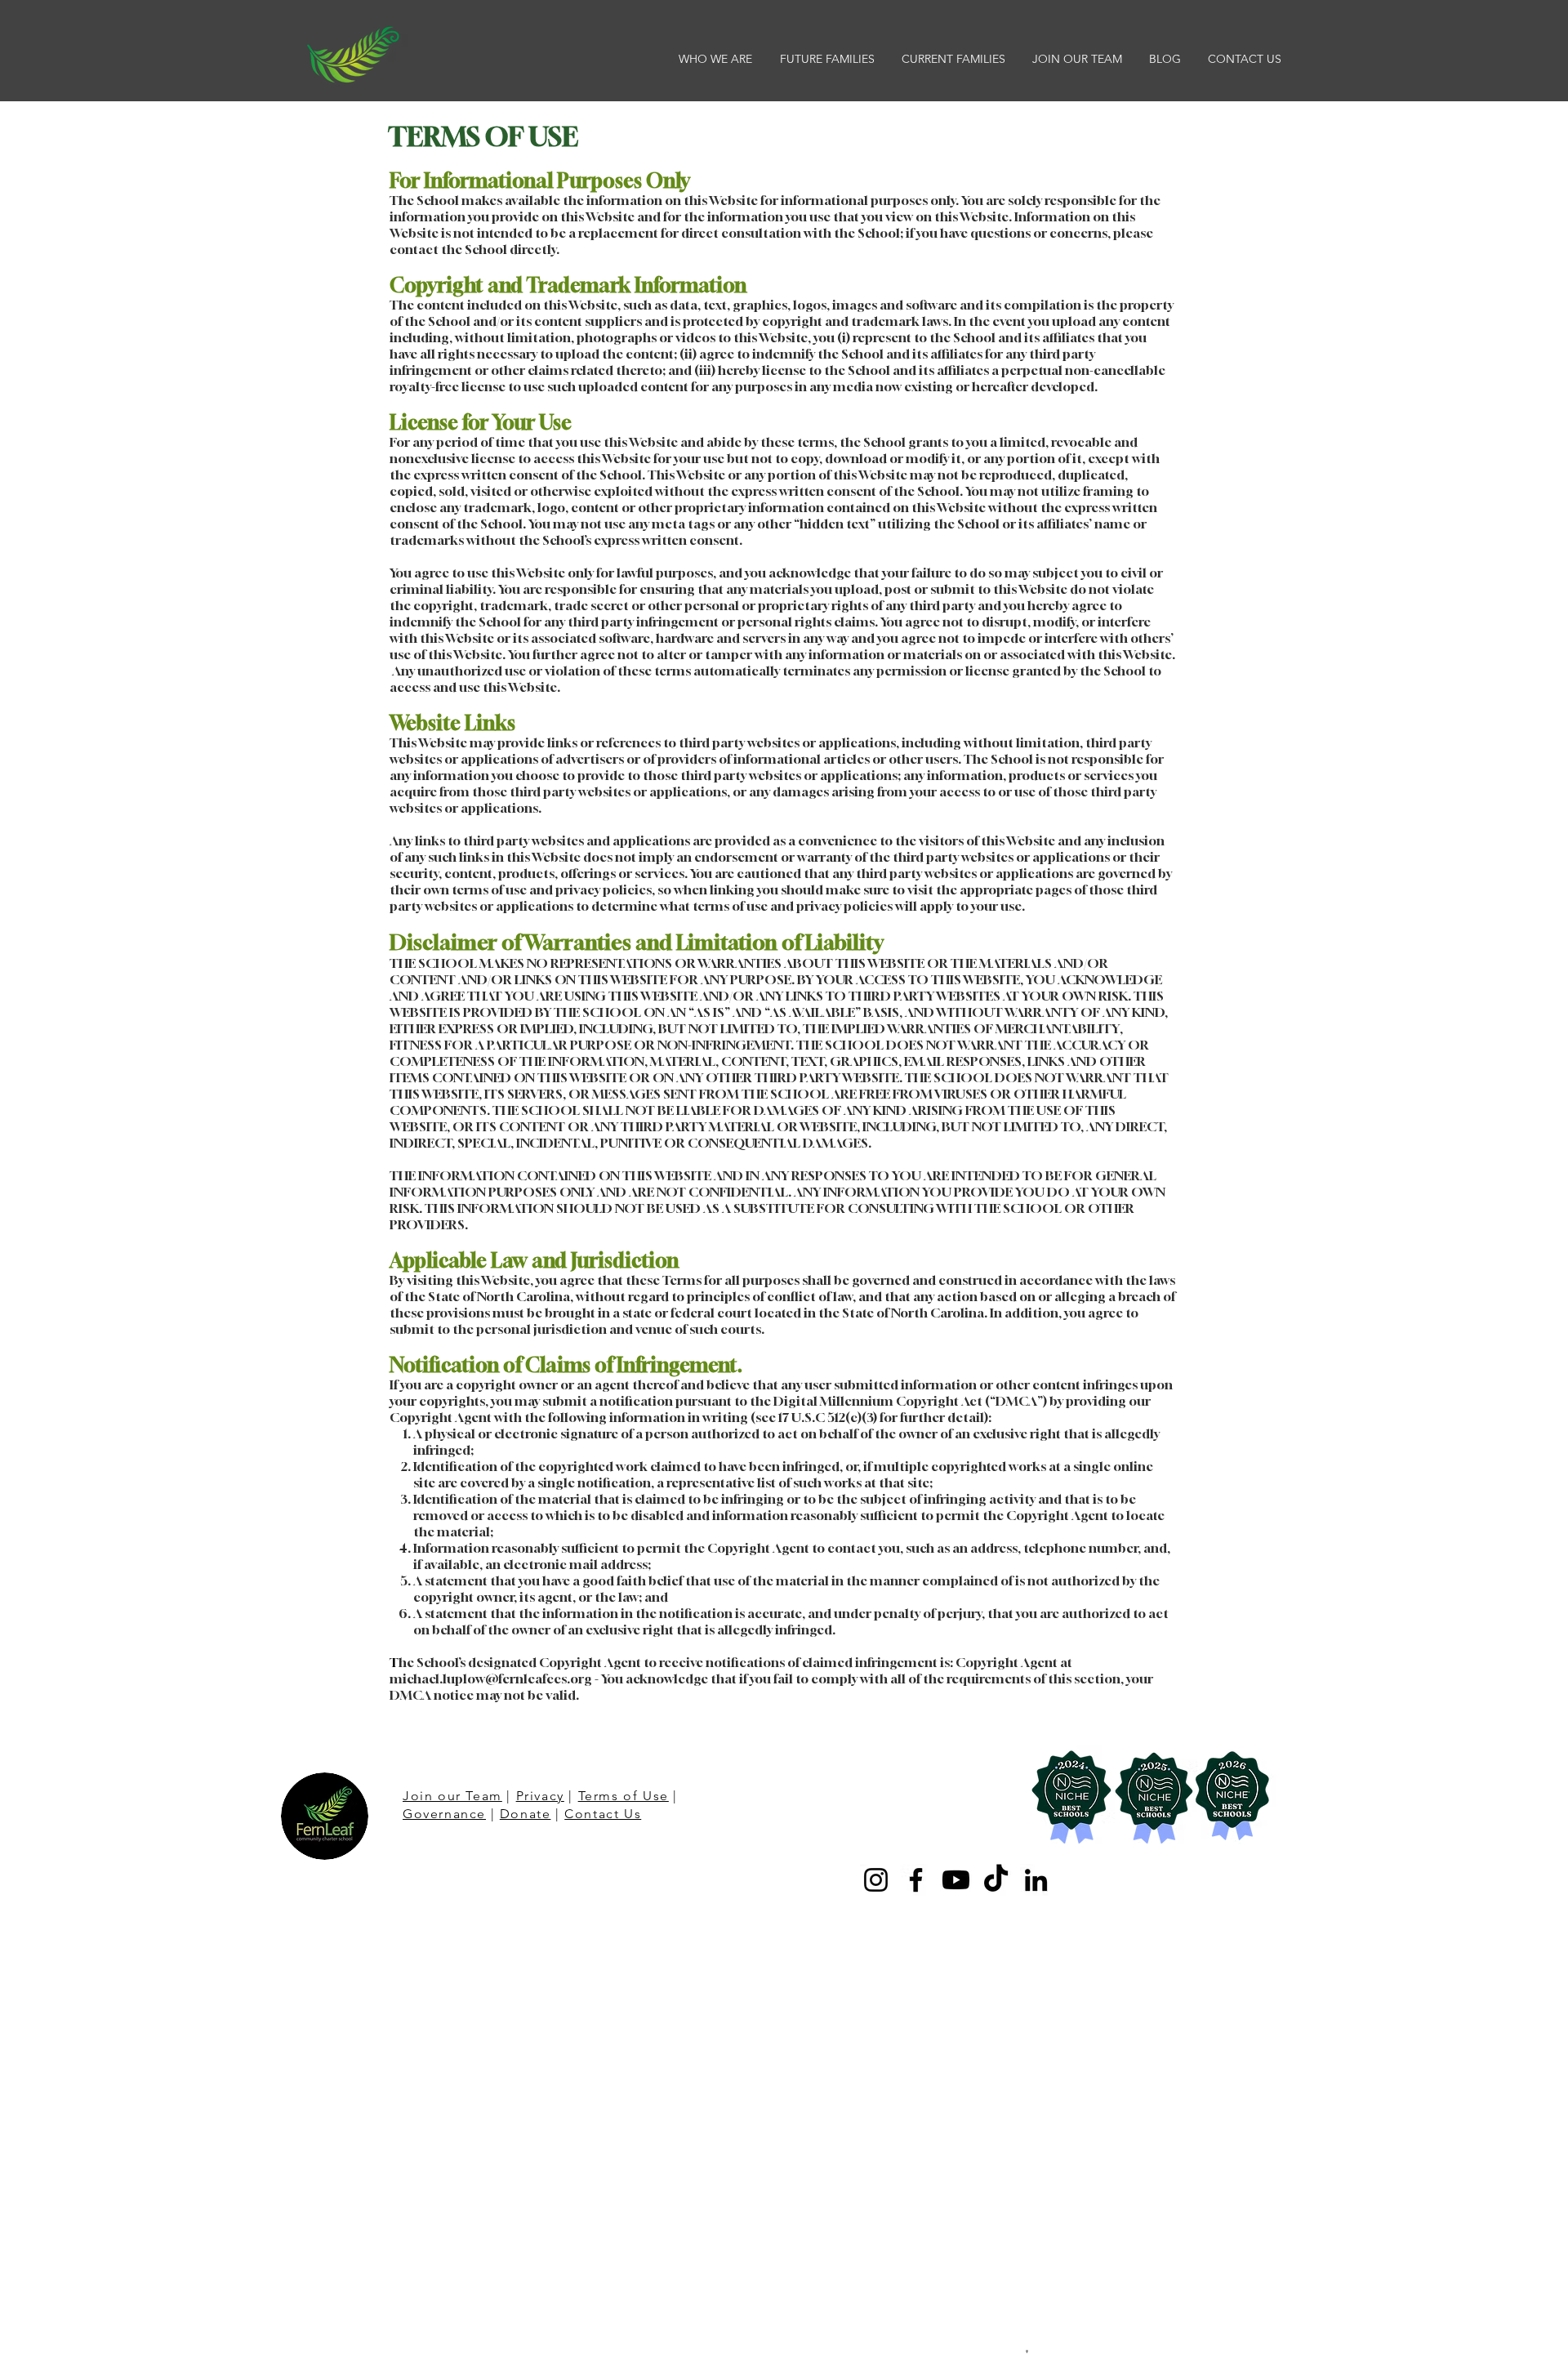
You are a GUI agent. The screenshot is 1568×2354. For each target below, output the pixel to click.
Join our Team (452, 1796)
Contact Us (603, 1814)
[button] (717, 59)
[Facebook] (916, 1880)
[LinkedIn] (1036, 1880)
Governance (444, 1814)
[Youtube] (956, 1880)
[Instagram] (876, 1880)
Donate (526, 1814)
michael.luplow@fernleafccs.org (491, 1679)
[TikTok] (996, 1880)
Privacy (540, 1796)
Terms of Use (624, 1796)
